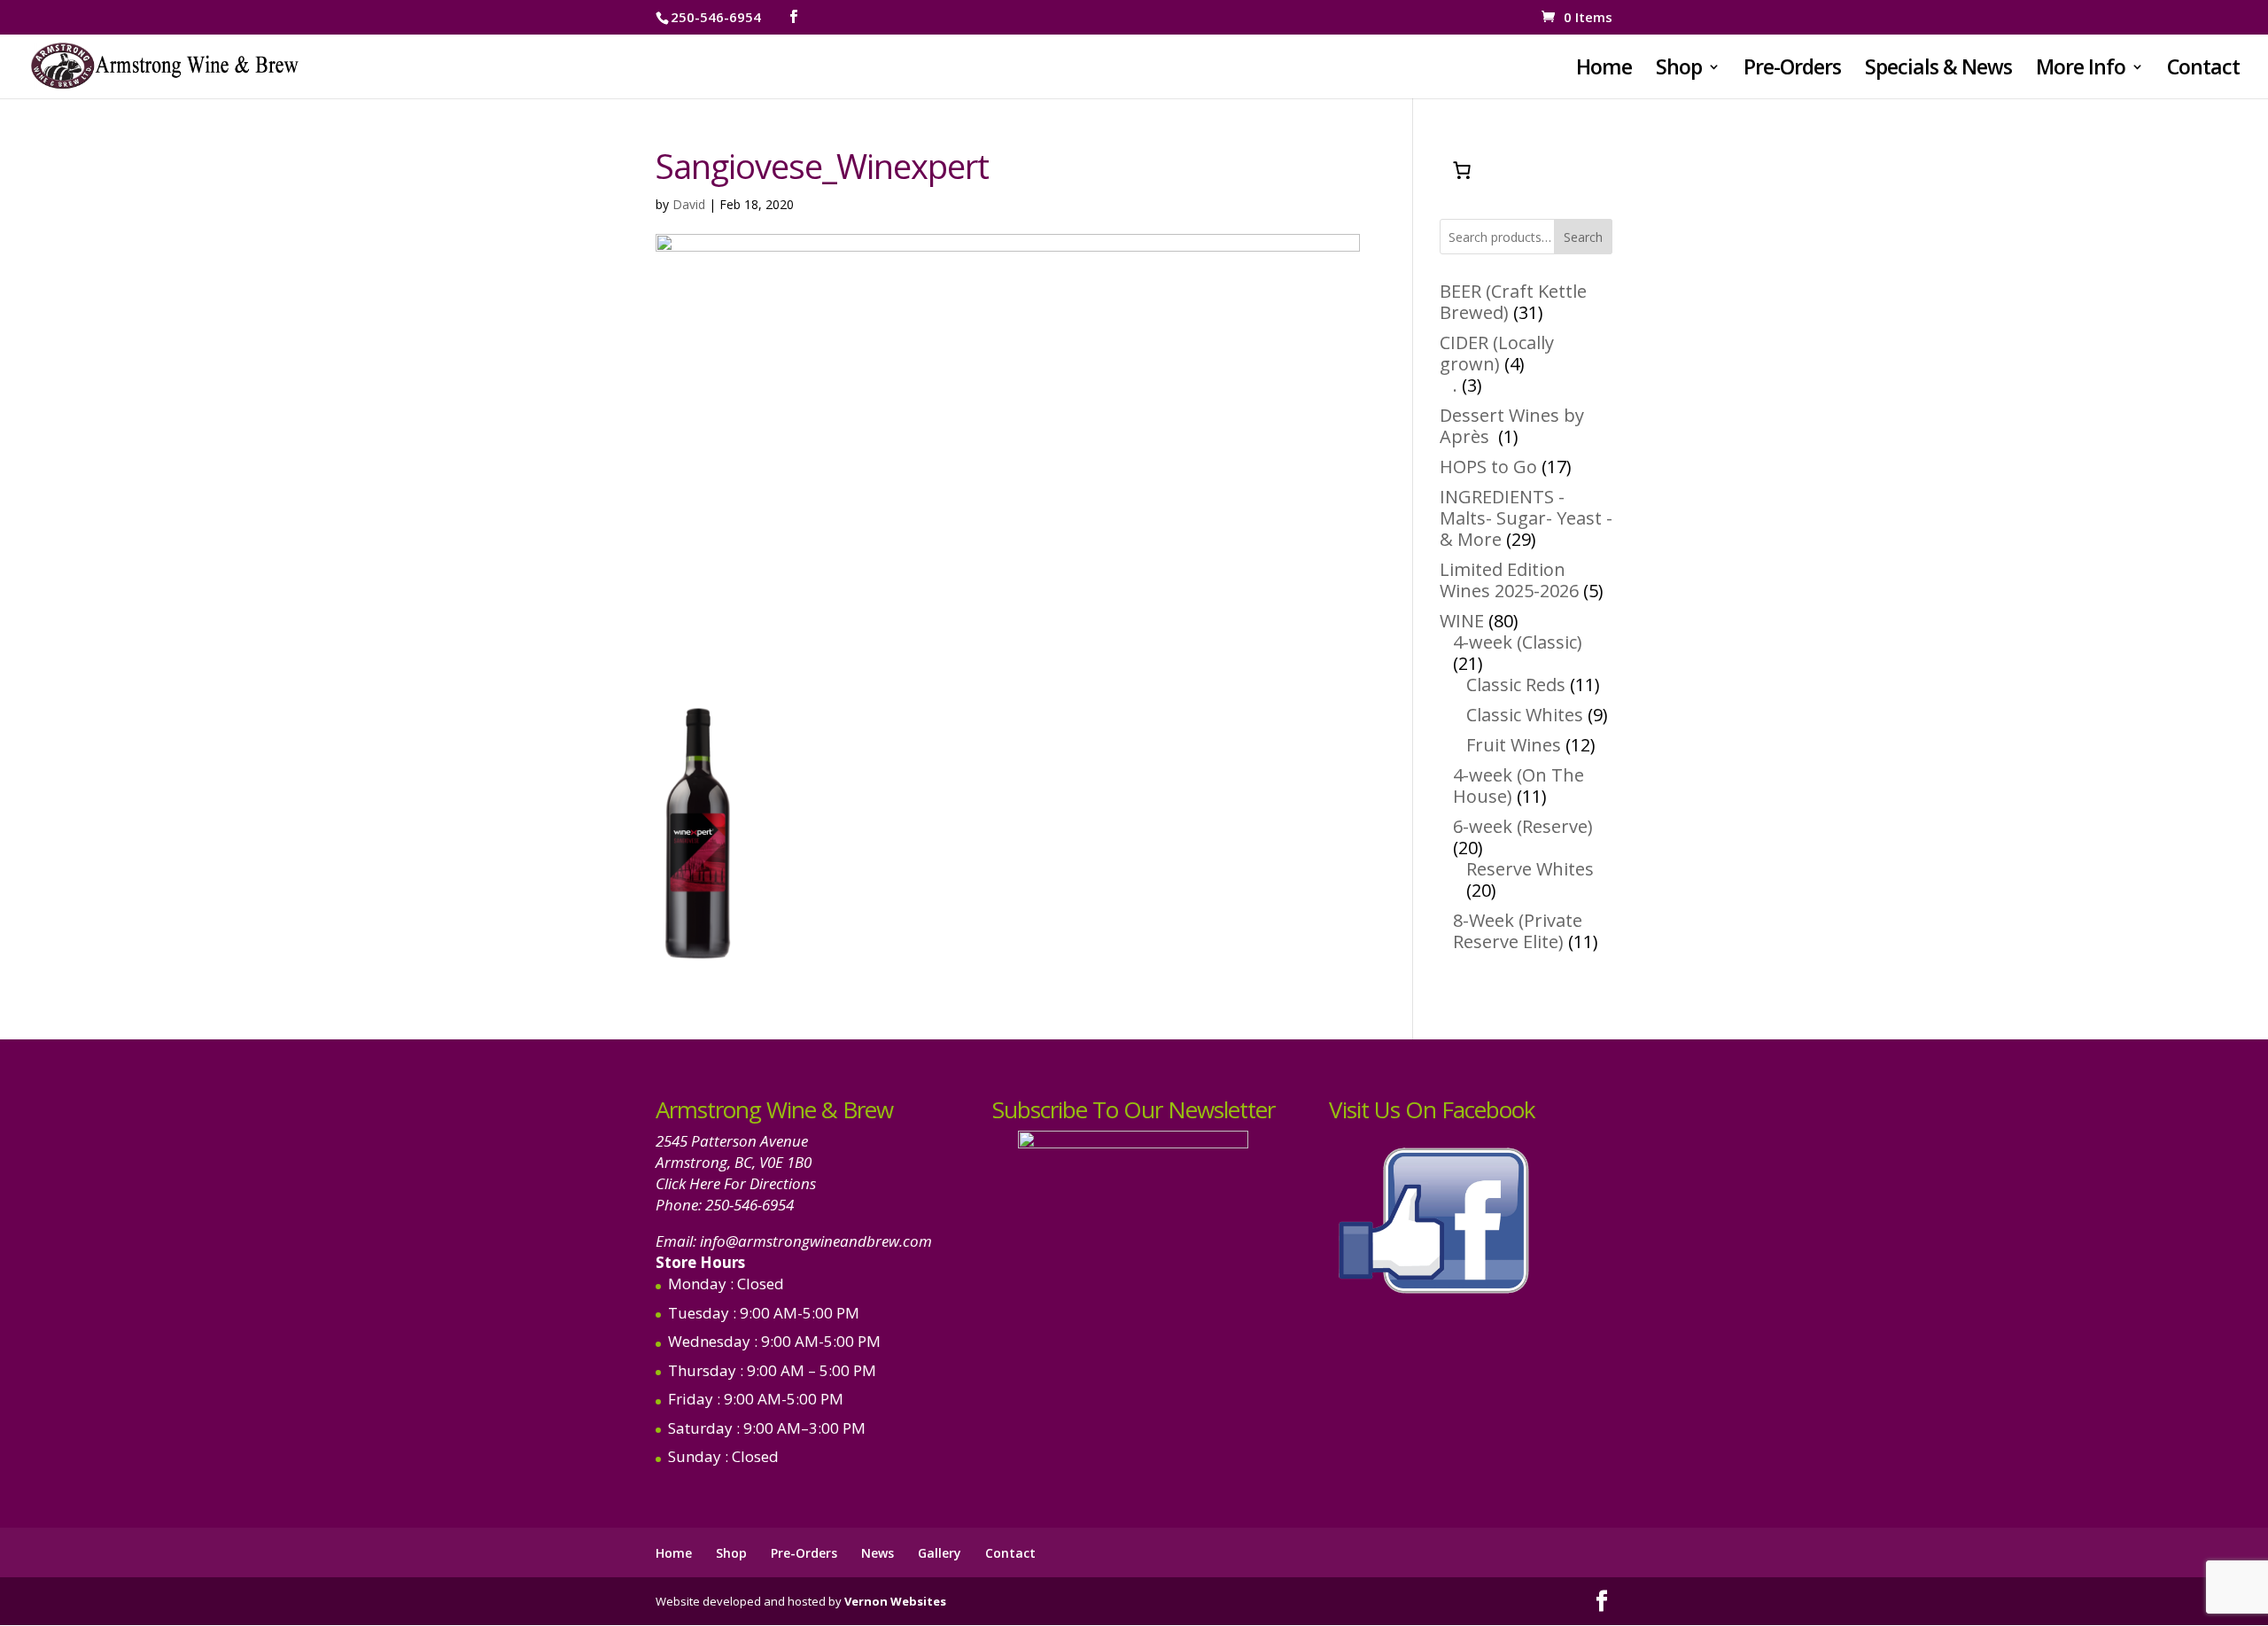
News (878, 1553)
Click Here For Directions (736, 1183)
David (689, 204)
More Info (2081, 70)
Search (1583, 237)
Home (1604, 70)
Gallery (940, 1553)
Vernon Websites (895, 1601)
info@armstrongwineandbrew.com (816, 1241)
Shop (1679, 70)
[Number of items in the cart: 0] (1462, 170)
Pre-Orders (1792, 70)
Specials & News (1938, 70)
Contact (2203, 70)
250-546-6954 (750, 1205)
